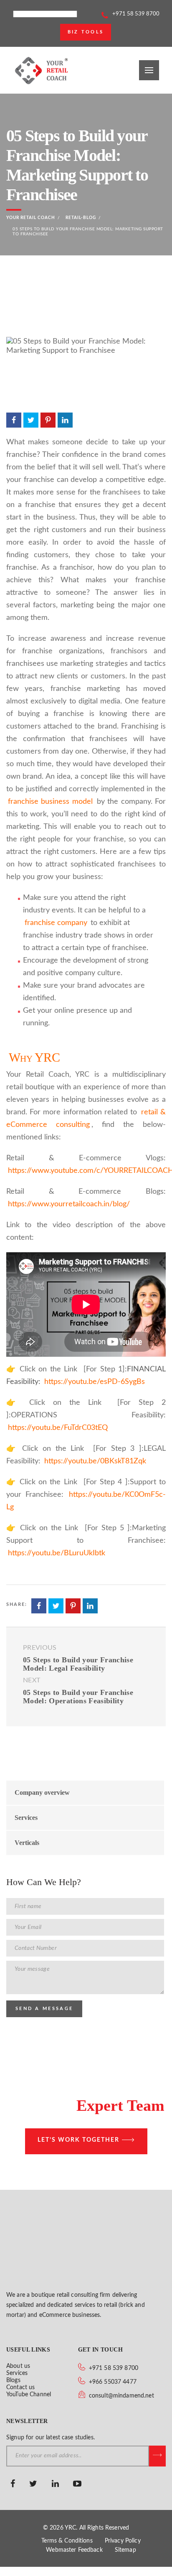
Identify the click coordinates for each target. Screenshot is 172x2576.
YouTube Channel (29, 2395)
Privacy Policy (123, 2541)
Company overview (42, 1792)
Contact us (20, 2387)
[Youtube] (78, 2484)
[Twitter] (34, 2484)
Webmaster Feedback (74, 2550)
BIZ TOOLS (86, 32)
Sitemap (125, 2550)
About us (18, 2366)
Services (26, 1818)
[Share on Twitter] (31, 420)
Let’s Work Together (78, 2140)
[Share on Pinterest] (48, 420)
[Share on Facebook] (14, 420)
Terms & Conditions (67, 2541)
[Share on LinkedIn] (65, 420)
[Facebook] (14, 2484)
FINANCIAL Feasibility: (86, 1376)
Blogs (13, 2380)
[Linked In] (56, 2484)
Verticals (27, 1843)
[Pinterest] (96, 2484)
